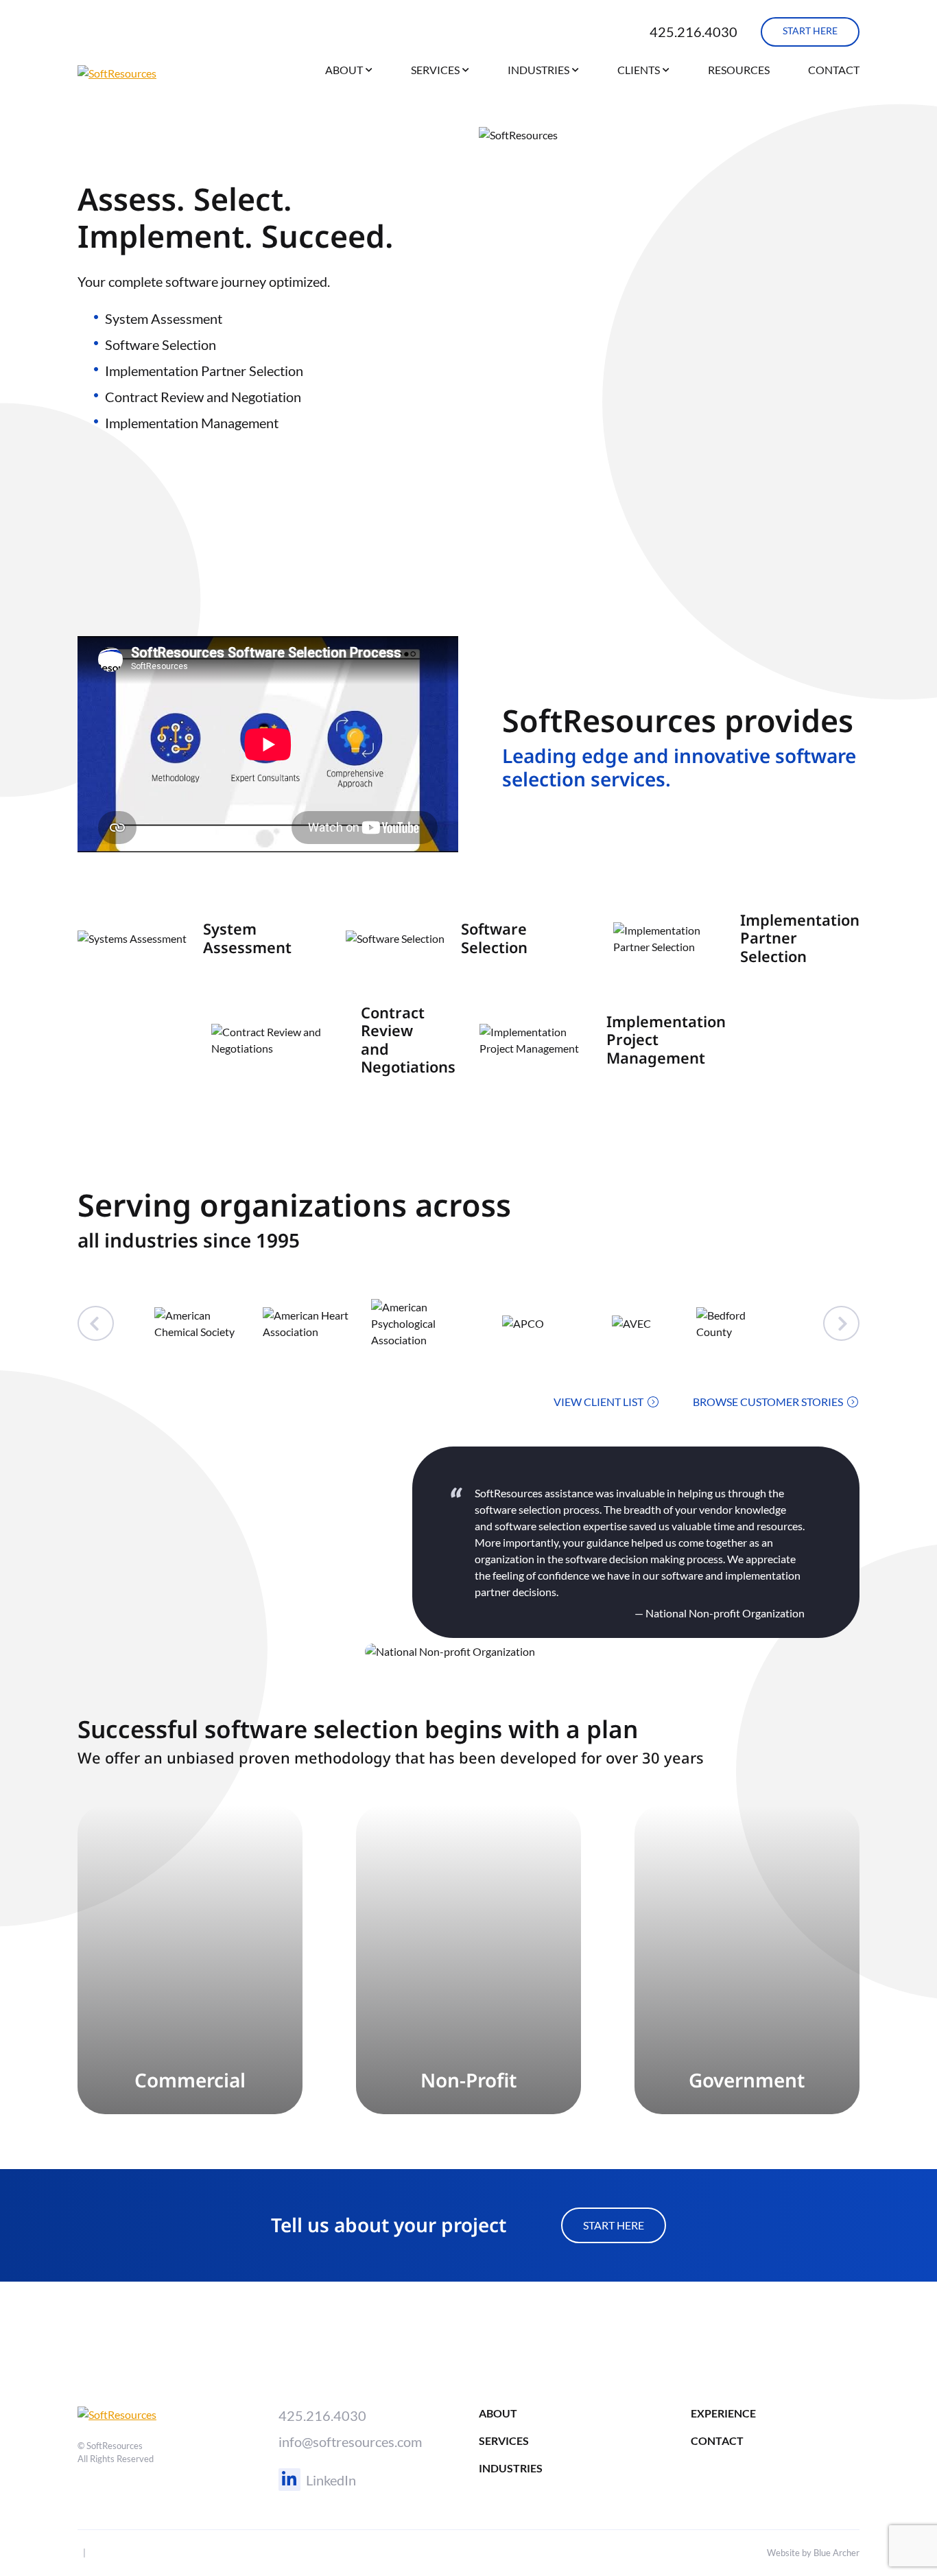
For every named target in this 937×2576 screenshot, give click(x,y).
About (344, 70)
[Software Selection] (469, 938)
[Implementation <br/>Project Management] (603, 1040)
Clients (639, 70)
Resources (739, 70)
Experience (723, 2413)
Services (435, 70)
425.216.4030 (693, 32)
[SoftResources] (147, 73)
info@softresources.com (350, 2442)
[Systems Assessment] (201, 938)
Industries (538, 70)
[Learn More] (190, 1960)
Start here (810, 31)
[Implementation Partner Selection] (736, 938)
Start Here (614, 2225)
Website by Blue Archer (813, 2553)
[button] (369, 72)
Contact (834, 70)
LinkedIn (331, 2480)
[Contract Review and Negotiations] (334, 1040)
